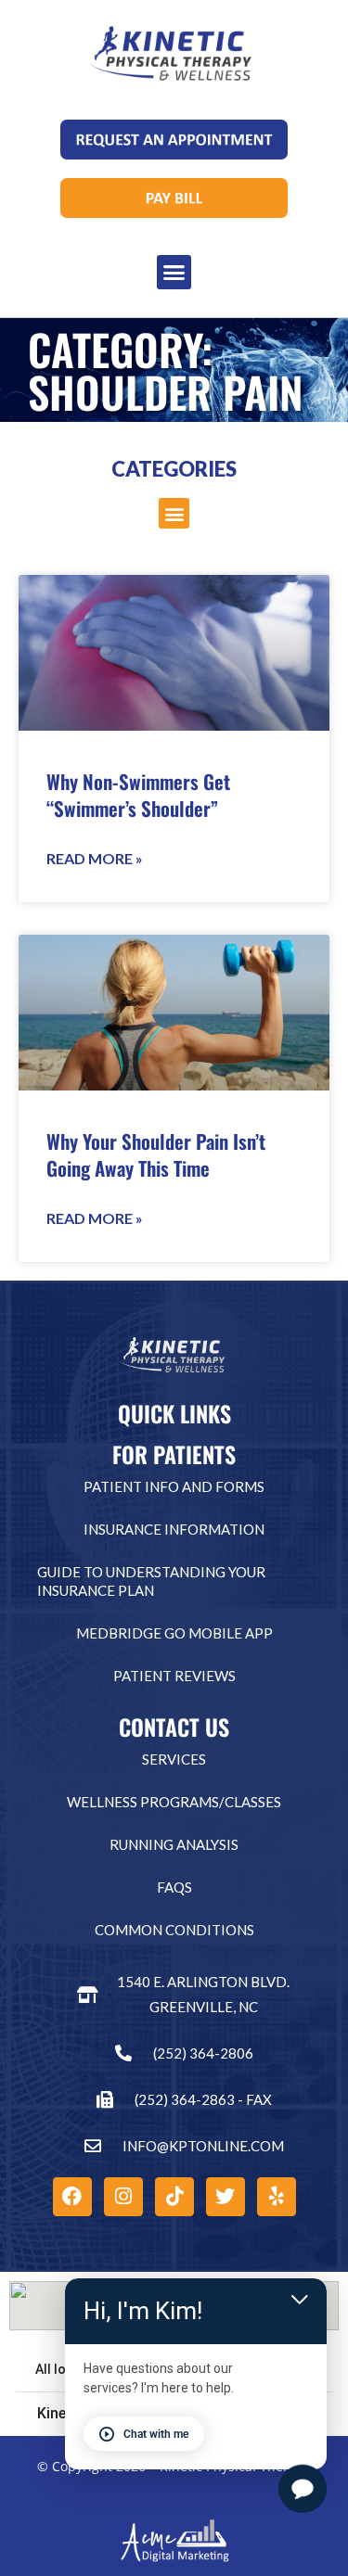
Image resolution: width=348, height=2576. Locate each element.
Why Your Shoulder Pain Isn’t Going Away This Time (156, 1154)
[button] (174, 273)
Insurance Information (174, 1529)
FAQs (174, 1887)
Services (174, 1759)
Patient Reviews (174, 1676)
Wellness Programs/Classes (174, 1802)
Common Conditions (174, 1930)
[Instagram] (123, 2197)
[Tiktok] (174, 2197)
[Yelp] (277, 2197)
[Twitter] (226, 2197)
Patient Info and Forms (174, 1486)
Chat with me (156, 2434)
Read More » (95, 858)
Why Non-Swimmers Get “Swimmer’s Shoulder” (138, 795)
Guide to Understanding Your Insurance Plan (151, 1581)
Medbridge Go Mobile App (174, 1633)
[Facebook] (72, 2197)
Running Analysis (174, 1844)
